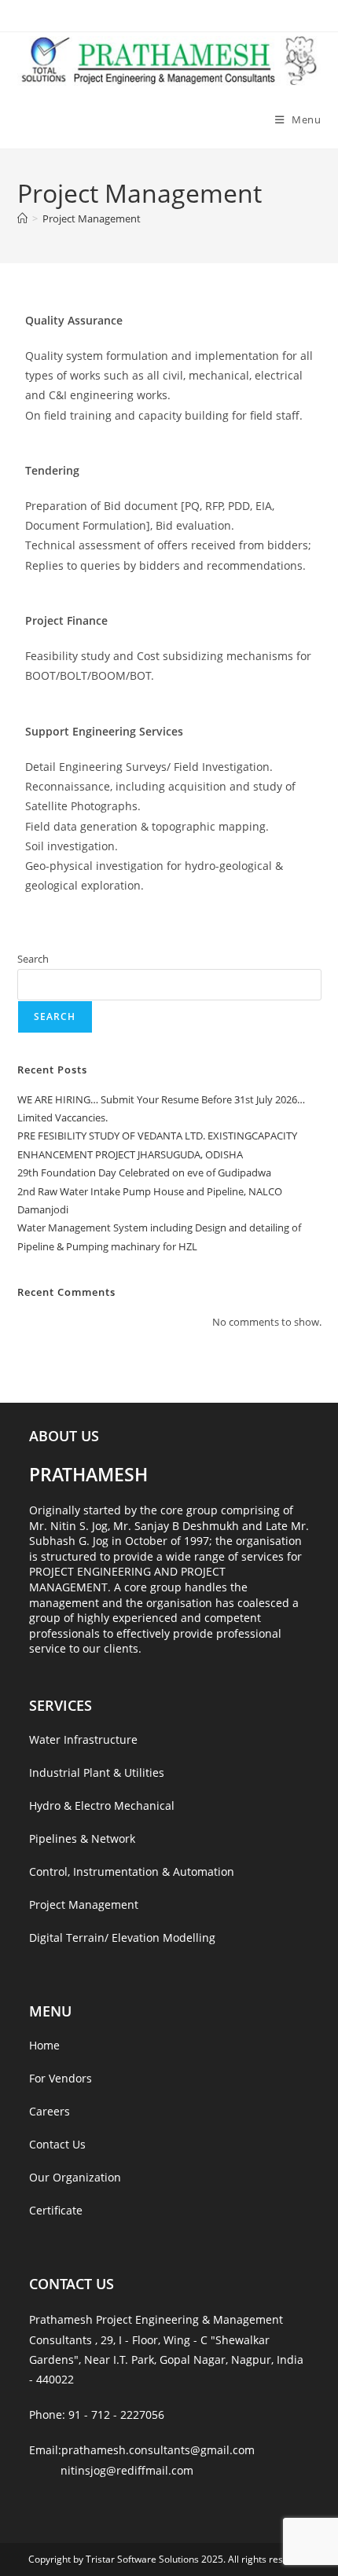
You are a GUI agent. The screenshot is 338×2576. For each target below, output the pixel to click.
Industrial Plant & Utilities (97, 1772)
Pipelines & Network (82, 1838)
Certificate (56, 2210)
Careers (50, 2111)
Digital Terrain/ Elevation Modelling (122, 1938)
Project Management (92, 218)
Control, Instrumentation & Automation (132, 1871)
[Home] (22, 218)
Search (33, 959)
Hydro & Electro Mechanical (102, 1805)
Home (44, 2045)
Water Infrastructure (83, 1739)
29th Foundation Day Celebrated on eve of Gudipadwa (144, 1172)
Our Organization (75, 2177)
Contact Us (57, 2144)
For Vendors (61, 2078)
